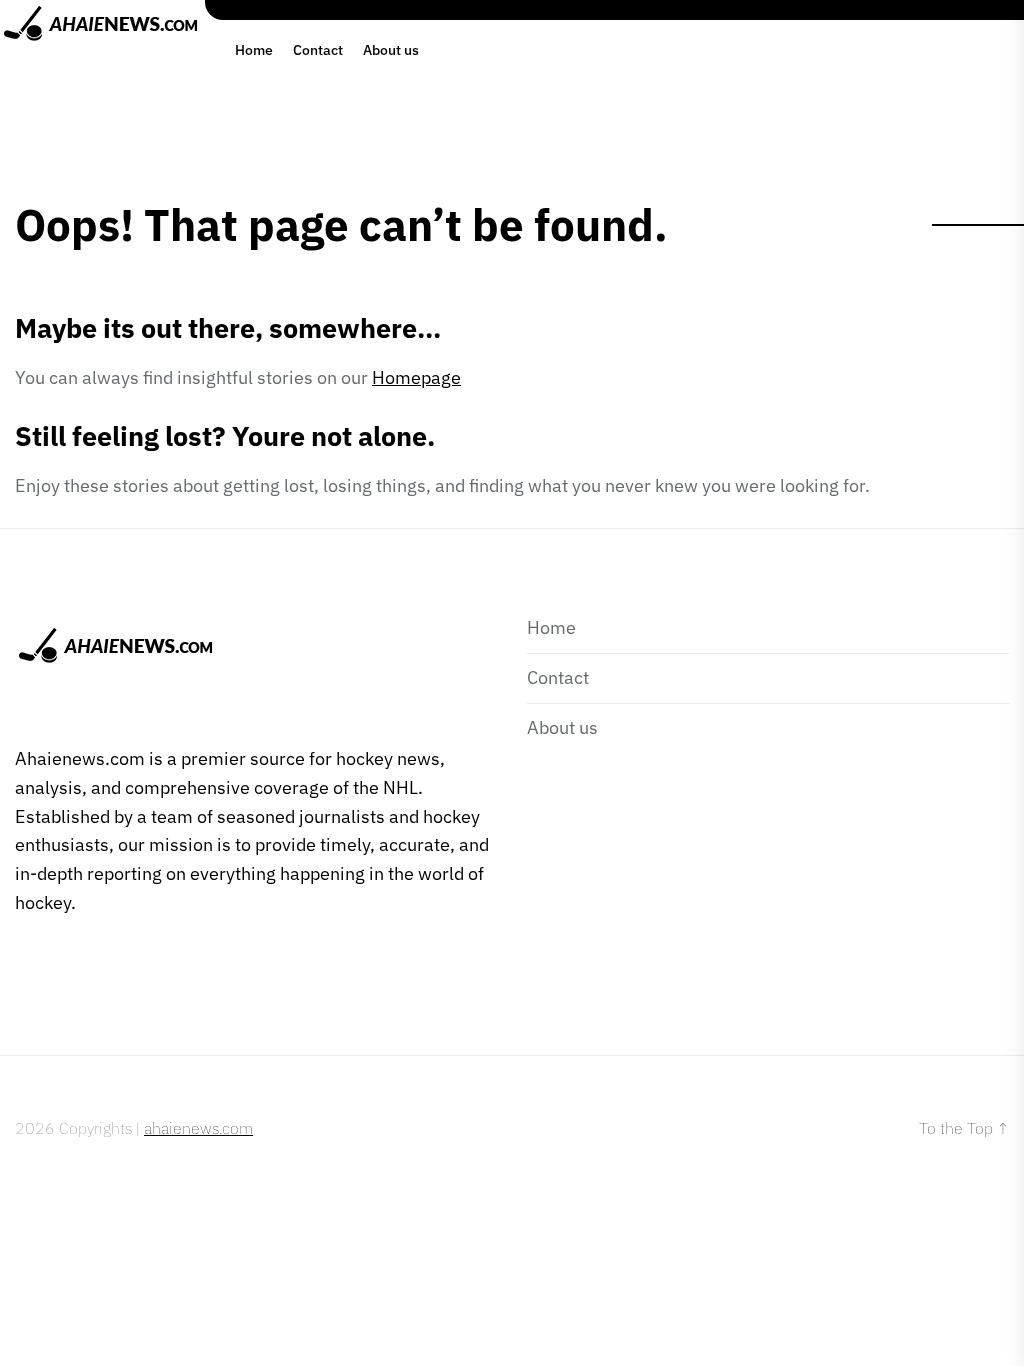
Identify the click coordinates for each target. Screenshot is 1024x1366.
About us (391, 50)
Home (254, 50)
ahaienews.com (198, 1128)
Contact (318, 50)
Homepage (416, 377)
